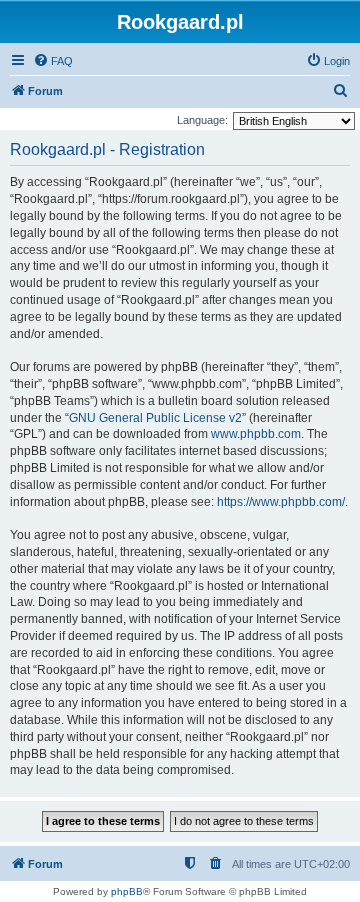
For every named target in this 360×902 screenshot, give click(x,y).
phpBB (127, 891)
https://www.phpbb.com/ (281, 502)
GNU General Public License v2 (155, 418)
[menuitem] (53, 61)
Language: (202, 120)
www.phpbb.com (256, 434)
